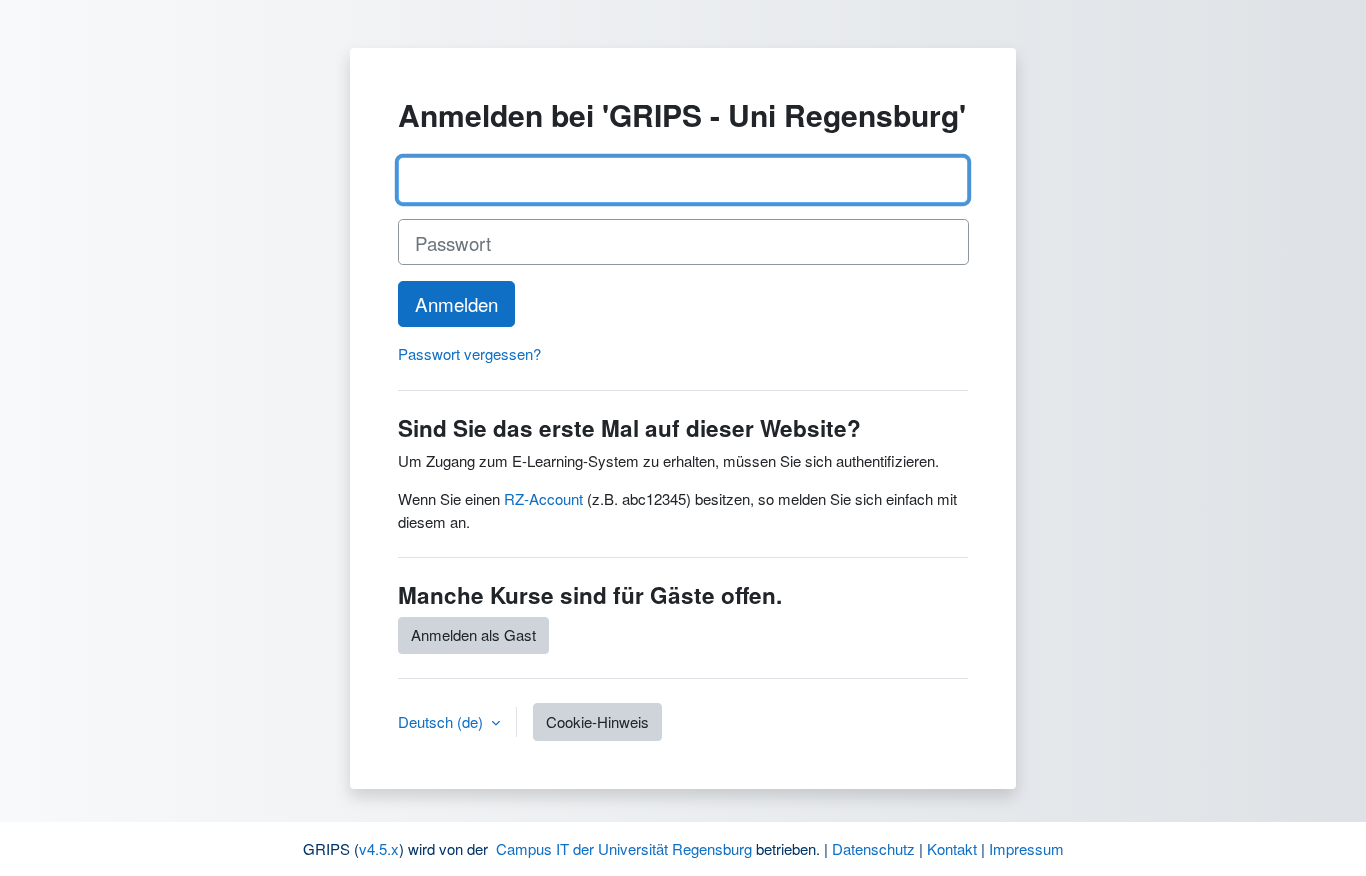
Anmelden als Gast (473, 634)
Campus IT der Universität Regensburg (624, 848)
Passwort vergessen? (469, 353)
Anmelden (456, 303)
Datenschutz (873, 848)
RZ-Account (543, 498)
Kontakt (952, 848)
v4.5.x (379, 848)
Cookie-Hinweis (597, 721)
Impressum (1026, 848)
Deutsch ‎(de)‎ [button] (442, 721)
